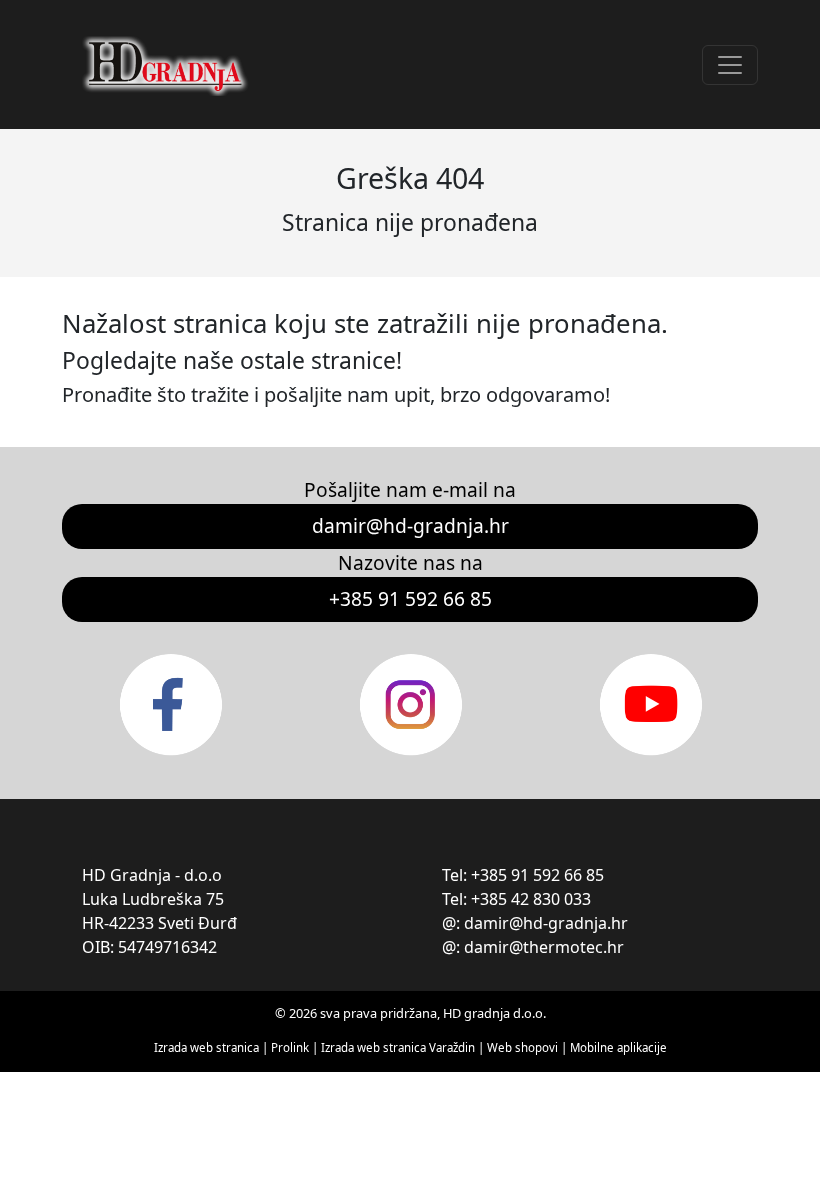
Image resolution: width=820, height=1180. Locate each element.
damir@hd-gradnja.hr (410, 525)
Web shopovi (522, 1047)
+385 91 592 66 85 (410, 598)
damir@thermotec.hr (544, 947)
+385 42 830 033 (531, 899)
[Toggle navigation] (730, 65)
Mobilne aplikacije (618, 1047)
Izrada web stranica (206, 1047)
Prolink (291, 1047)
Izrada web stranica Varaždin (398, 1047)
